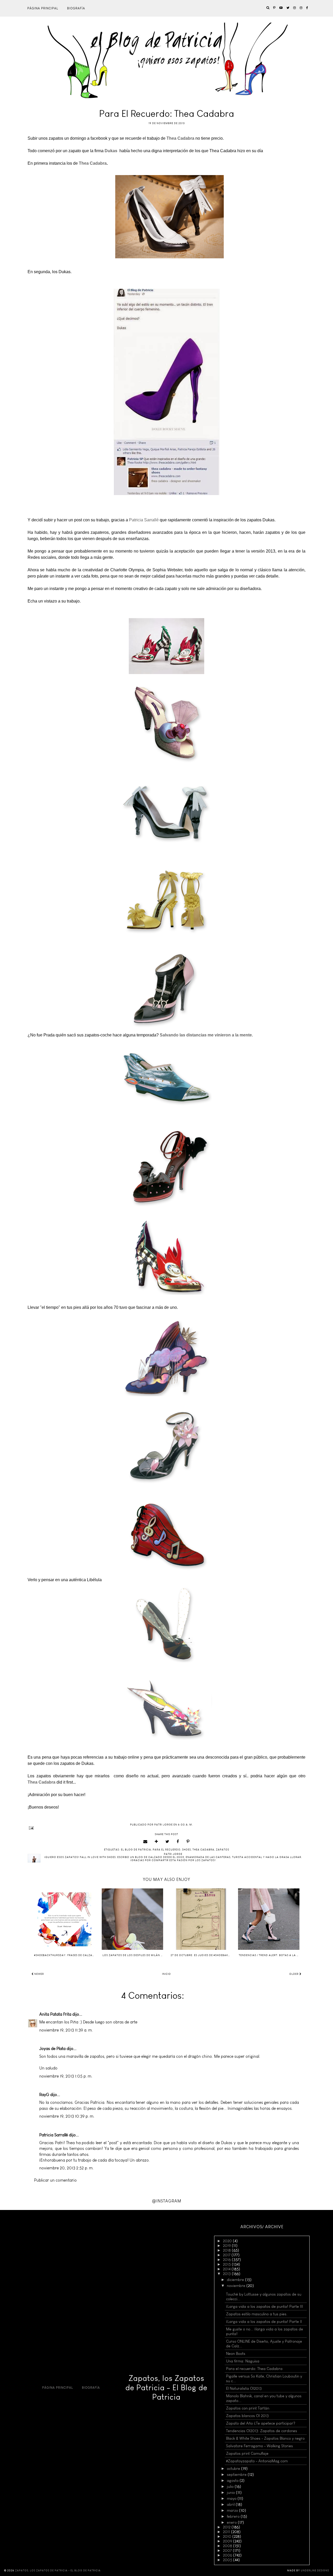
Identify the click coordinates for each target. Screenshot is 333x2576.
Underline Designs (315, 2571)
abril (231, 2504)
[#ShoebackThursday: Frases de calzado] (64, 1919)
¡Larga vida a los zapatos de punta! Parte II (264, 2322)
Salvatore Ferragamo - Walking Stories (260, 2446)
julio (231, 2487)
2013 (227, 2274)
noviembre (237, 2286)
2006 (228, 2555)
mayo (232, 2498)
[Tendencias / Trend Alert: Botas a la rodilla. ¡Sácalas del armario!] (269, 1919)
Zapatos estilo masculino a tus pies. (257, 2314)
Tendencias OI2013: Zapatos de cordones (262, 2431)
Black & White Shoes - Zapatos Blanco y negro (265, 2438)
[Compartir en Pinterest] (188, 1842)
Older (294, 1974)
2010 (228, 2536)
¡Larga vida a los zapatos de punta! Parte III (265, 2306)
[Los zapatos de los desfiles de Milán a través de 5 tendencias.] (132, 1919)
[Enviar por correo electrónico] (145, 1842)
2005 (228, 2560)
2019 (227, 2246)
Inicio (166, 1974)
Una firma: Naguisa (243, 2361)
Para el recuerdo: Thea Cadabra (254, 2369)
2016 (227, 2260)
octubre (234, 2469)
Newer (39, 1974)
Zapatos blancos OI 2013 (247, 2416)
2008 (228, 2546)
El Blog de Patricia (136, 1850)
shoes (187, 1850)
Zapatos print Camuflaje (247, 2453)
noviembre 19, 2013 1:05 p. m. (66, 2076)
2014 (227, 2269)
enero (232, 2522)
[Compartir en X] (167, 1842)
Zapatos (223, 1850)
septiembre (237, 2475)
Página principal (43, 8)
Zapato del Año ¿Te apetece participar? (261, 2423)
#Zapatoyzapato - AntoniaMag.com (257, 2461)
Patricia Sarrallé (144, 520)
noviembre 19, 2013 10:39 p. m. (67, 2116)
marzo (233, 2510)
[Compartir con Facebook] (178, 1842)
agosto (233, 2481)
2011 (227, 2532)
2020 (228, 2241)
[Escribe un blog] (156, 1842)
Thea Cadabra (93, 163)
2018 (227, 2250)
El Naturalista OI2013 (244, 2388)
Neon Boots (236, 2354)
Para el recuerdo (167, 1850)
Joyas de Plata (52, 2049)
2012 (227, 2527)
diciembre (236, 2280)
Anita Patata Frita (55, 2014)
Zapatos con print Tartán (248, 2408)
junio (231, 2492)
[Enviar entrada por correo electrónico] (166, 1828)
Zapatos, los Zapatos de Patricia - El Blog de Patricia (166, 2388)
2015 (227, 2264)
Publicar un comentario (55, 2180)
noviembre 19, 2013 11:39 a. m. (66, 2030)
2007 (228, 2551)
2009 (228, 2541)
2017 (227, 2255)
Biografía (76, 8)
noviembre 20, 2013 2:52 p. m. (66, 2168)
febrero (234, 2516)
